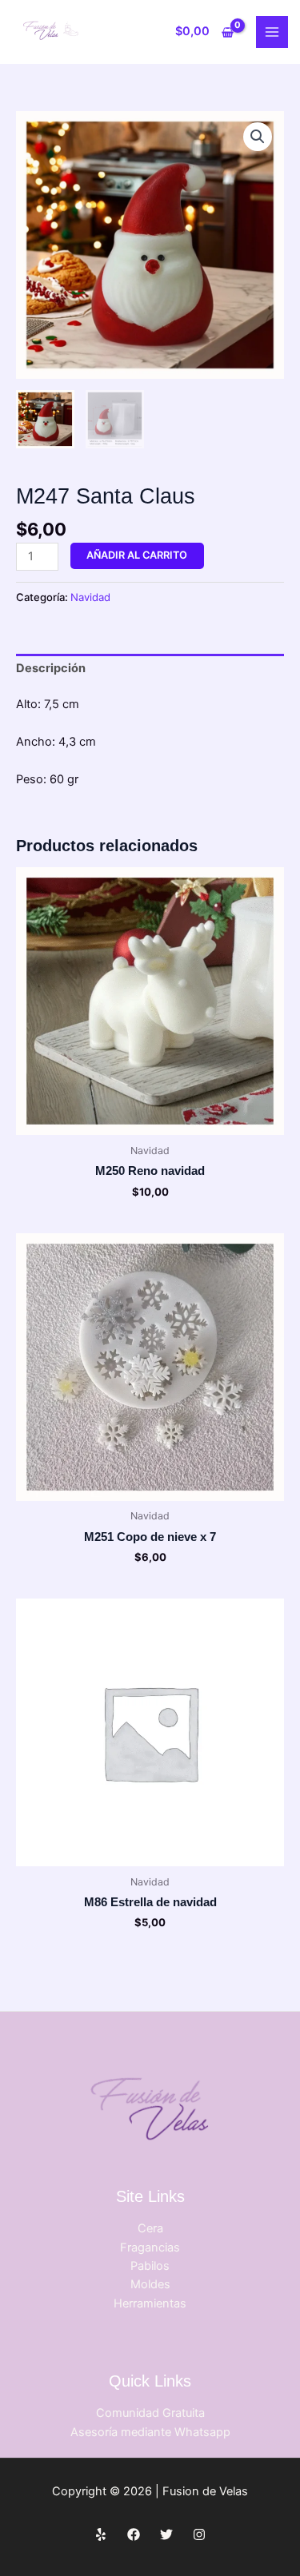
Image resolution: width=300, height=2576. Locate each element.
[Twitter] (166, 2534)
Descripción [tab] (51, 668)
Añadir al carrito (137, 555)
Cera (150, 2228)
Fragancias (150, 2248)
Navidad (90, 597)
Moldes (150, 2284)
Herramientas (150, 2303)
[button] (258, 137)
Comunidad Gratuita (150, 2413)
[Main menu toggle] (272, 32)
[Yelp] (101, 2534)
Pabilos (150, 2266)
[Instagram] (199, 2534)
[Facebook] (134, 2534)
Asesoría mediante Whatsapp (150, 2432)
